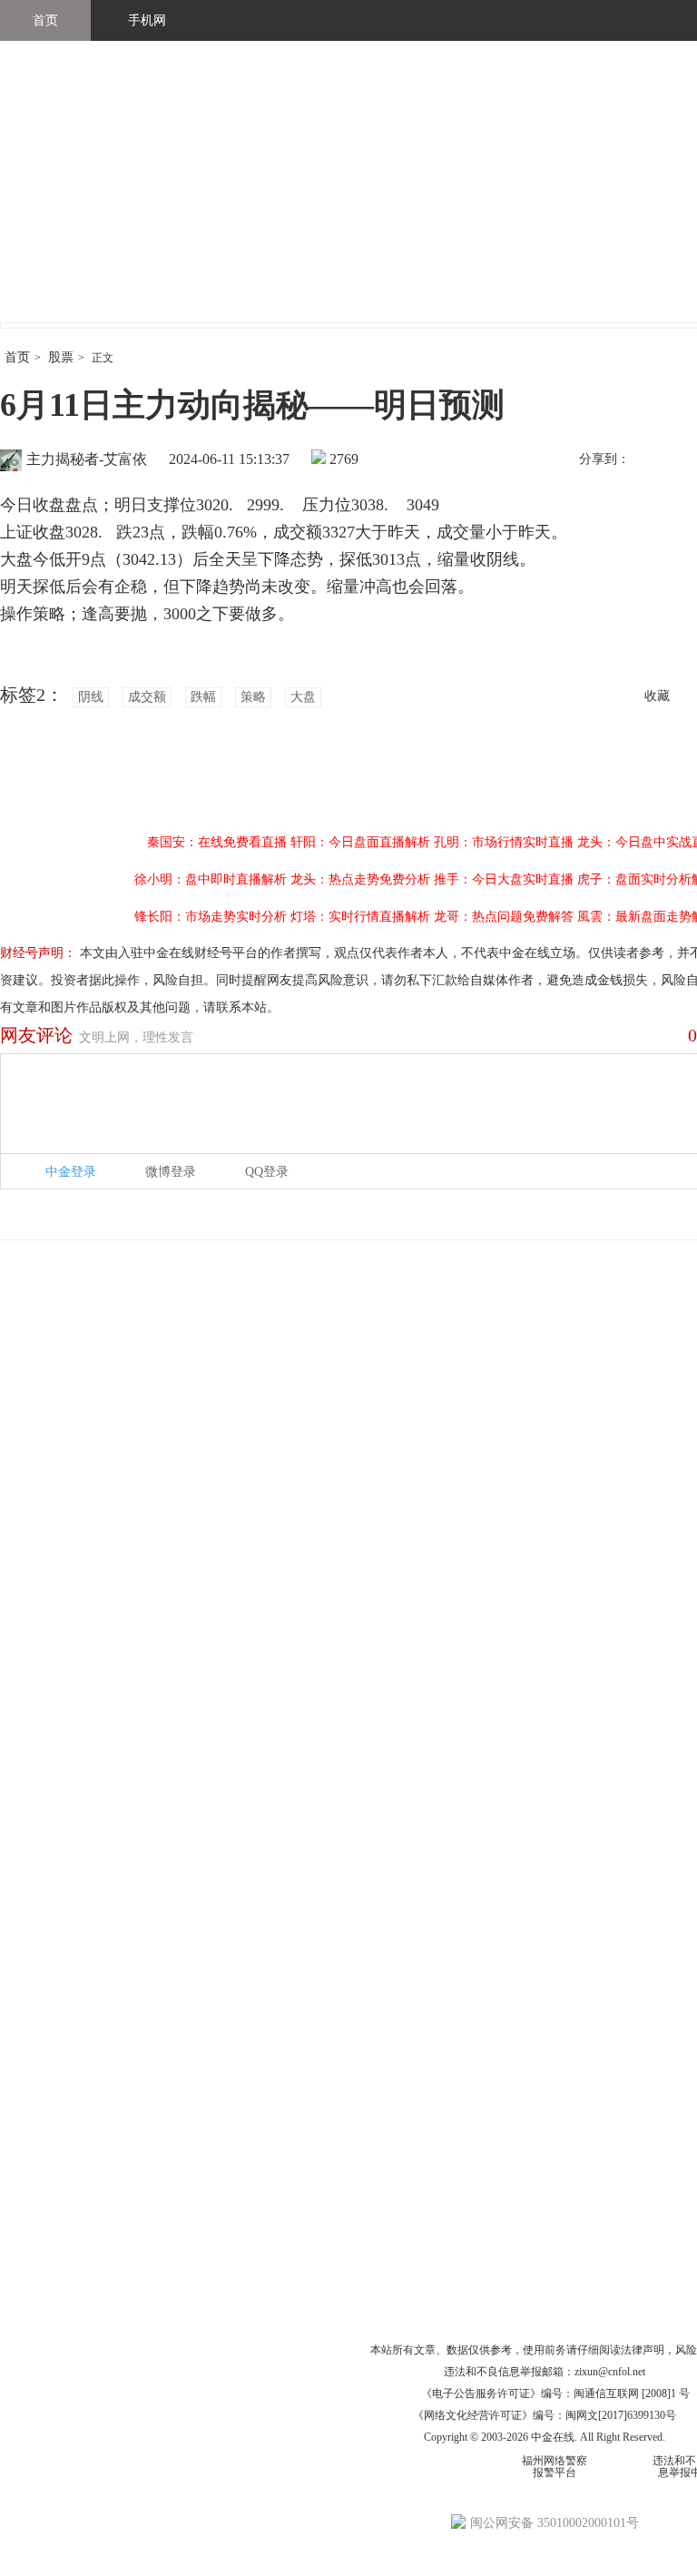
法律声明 (643, 2350)
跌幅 (203, 697)
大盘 (303, 697)
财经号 (50, 200)
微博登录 (171, 1172)
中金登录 (71, 1172)
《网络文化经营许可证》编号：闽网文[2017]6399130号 (545, 2415)
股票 (61, 357)
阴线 (91, 697)
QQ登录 (267, 1172)
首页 (45, 20)
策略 (253, 697)
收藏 (657, 696)
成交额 (147, 697)
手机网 (147, 20)
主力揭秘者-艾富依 (87, 459)
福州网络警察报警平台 (555, 2467)
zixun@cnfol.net (610, 2372)
